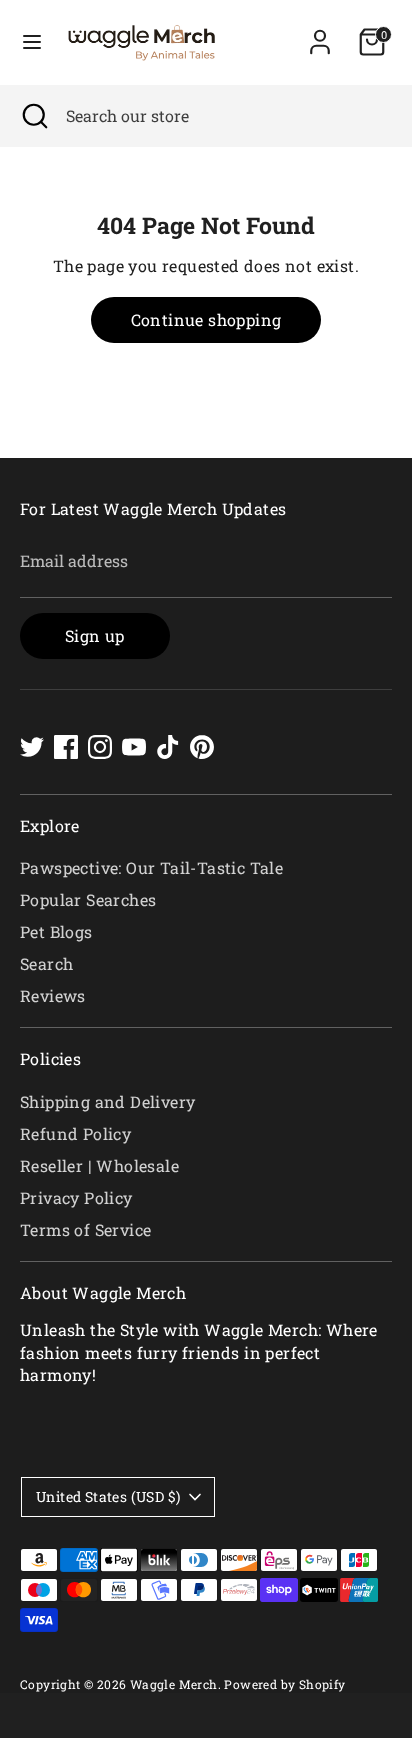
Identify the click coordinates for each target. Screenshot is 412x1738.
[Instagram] (100, 747)
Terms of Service (85, 1229)
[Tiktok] (168, 747)
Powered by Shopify (284, 1684)
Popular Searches (88, 899)
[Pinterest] (202, 747)
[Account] (320, 32)
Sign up (95, 635)
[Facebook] (66, 747)
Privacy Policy (76, 1197)
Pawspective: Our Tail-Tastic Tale (151, 867)
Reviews (53, 995)
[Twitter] (32, 747)
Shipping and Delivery (107, 1101)
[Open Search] (33, 116)
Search (46, 963)
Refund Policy (75, 1133)
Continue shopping (206, 319)
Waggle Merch (174, 1684)
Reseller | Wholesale (99, 1165)
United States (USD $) (108, 1496)
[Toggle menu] (32, 42)
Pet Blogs (56, 931)
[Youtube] (134, 747)
